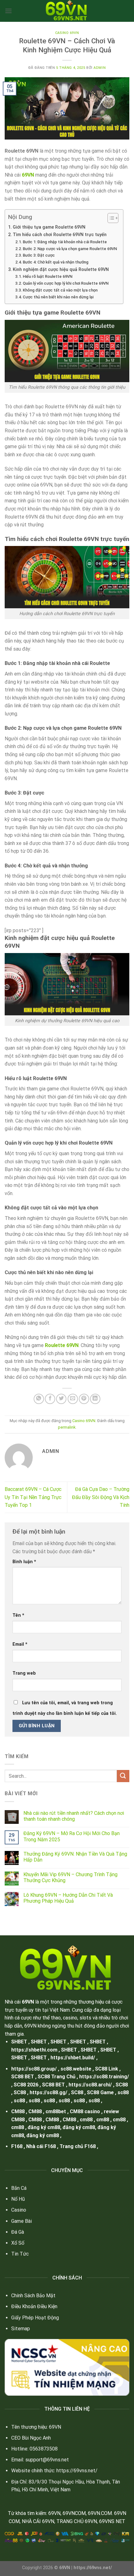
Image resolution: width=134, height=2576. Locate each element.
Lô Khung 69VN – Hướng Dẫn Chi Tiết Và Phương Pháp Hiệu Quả (68, 1898)
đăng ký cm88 (44, 2127)
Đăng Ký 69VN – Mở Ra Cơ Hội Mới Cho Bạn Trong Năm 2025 (72, 1836)
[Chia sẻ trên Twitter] (61, 1399)
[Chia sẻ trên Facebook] (50, 1399)
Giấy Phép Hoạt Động (35, 2318)
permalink (67, 1427)
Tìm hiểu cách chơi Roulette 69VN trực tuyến (60, 235)
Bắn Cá (19, 2188)
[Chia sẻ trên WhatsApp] (39, 1399)
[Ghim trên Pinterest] (84, 1399)
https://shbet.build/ (73, 2058)
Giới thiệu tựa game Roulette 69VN (49, 227)
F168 (17, 2146)
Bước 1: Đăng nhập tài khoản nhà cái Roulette (65, 242)
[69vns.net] (67, 11)
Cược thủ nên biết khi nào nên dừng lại (58, 297)
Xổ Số (18, 2243)
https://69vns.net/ (77, 2471)
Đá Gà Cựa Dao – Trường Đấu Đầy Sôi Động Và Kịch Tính (101, 1497)
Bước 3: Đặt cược (39, 255)
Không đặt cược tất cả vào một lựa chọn (60, 290)
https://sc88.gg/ (48, 2092)
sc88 (123, 2092)
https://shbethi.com (34, 2050)
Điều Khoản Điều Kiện (34, 2306)
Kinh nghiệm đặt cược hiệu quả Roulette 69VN (61, 270)
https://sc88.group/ (34, 2069)
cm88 (86, 2120)
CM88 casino (85, 2111)
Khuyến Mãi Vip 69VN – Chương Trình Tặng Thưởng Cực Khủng (70, 1877)
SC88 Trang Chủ (57, 2077)
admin (100, 68)
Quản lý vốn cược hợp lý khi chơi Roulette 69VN (66, 283)
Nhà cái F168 (41, 2146)
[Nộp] (123, 1776)
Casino (19, 2210)
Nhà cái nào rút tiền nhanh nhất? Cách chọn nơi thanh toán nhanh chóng (74, 1816)
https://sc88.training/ (104, 2077)
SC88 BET (23, 2077)
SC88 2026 (26, 2085)
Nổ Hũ (18, 2199)
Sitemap (21, 2329)
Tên (18, 1615)
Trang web (24, 1673)
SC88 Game (100, 2092)
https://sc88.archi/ (90, 2085)
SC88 (122, 2085)
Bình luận (24, 1562)
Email (20, 1644)
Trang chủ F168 (78, 2146)
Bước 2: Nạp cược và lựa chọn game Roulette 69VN (70, 249)
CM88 (18, 2111)
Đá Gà (18, 2232)
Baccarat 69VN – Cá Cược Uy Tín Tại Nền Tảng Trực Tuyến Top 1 (33, 1497)
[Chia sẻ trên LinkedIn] (95, 1399)
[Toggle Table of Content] (110, 218)
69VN (28, 2002)
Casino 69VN (67, 33)
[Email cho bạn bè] (73, 1399)
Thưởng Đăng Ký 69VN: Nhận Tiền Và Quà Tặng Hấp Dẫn (75, 1857)
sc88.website (76, 2069)
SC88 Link (107, 2069)
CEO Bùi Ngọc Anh (31, 2438)
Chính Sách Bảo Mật (33, 2296)
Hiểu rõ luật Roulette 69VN (48, 276)
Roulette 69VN (62, 1345)
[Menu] (8, 11)
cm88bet (56, 2111)
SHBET (19, 2042)
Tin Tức (20, 2254)
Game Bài (22, 2221)
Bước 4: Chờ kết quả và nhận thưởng (56, 262)
